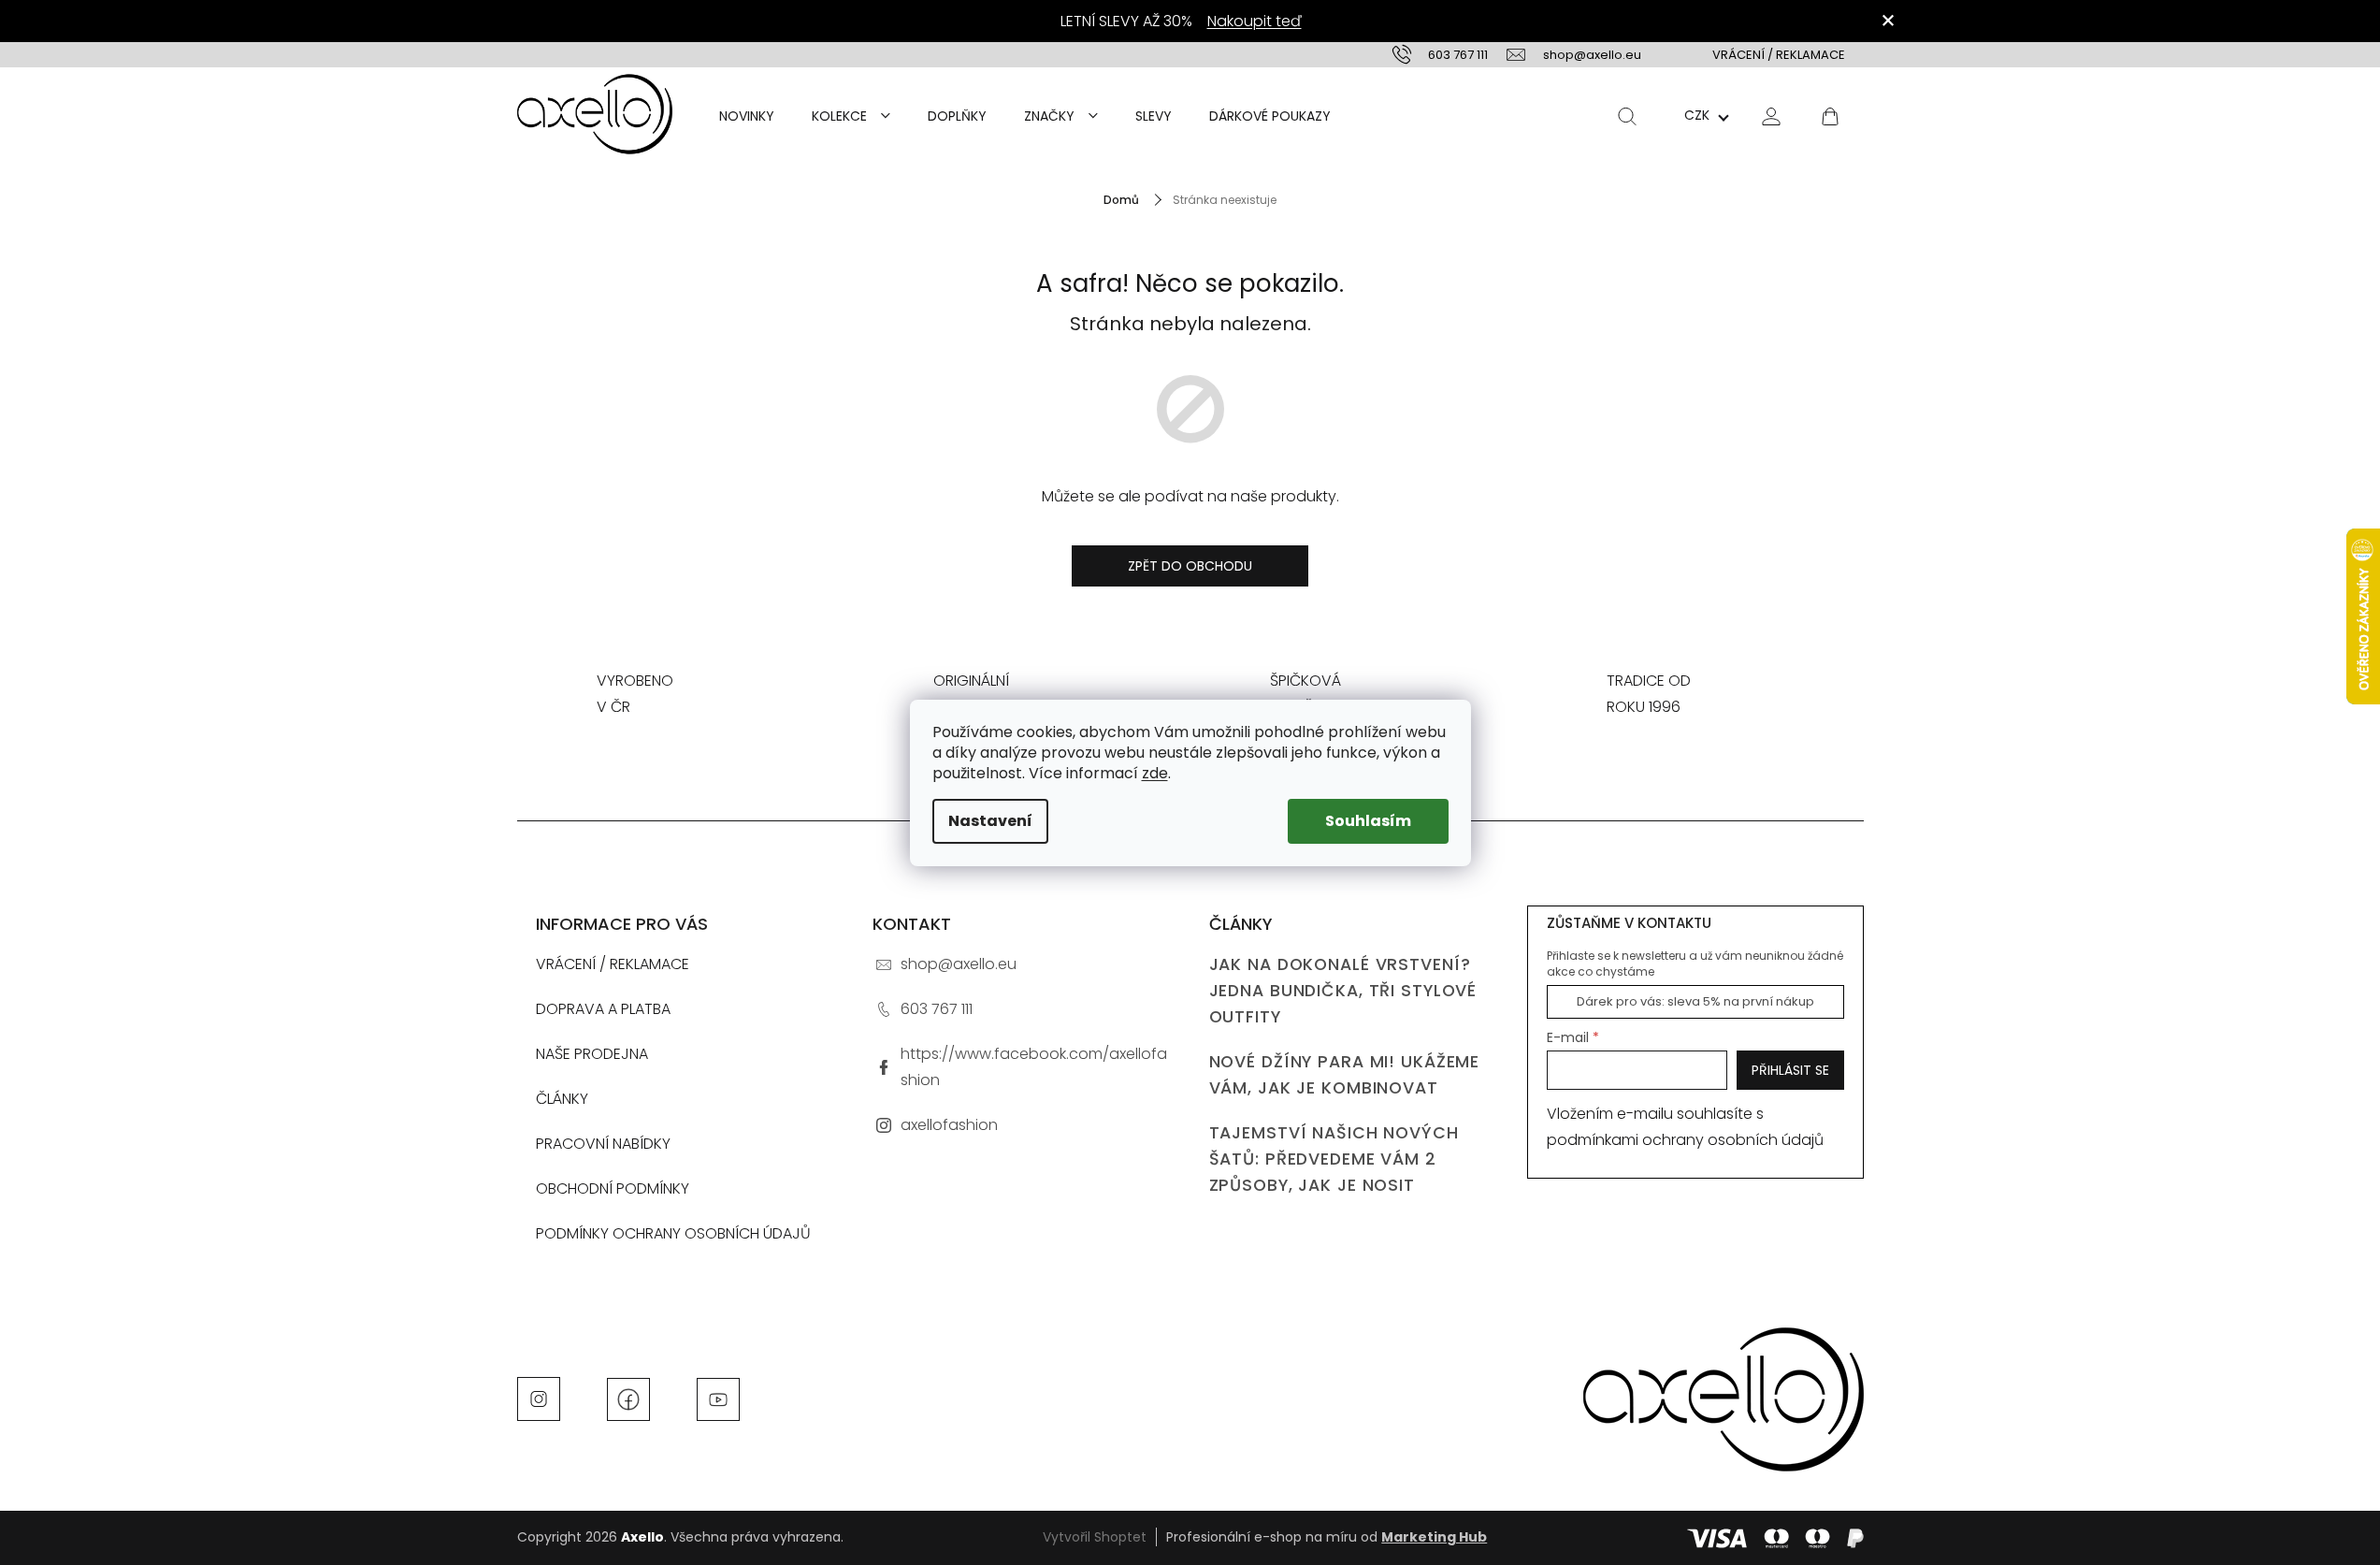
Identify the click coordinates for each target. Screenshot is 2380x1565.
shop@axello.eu (959, 964)
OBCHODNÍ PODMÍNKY (613, 1188)
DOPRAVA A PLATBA (603, 1009)
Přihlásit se (1790, 1070)
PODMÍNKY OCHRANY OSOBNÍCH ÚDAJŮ (673, 1233)
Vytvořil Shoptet (1095, 1537)
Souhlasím (1368, 821)
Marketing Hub (1434, 1537)
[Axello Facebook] (628, 1398)
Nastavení (990, 821)
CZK (1697, 115)
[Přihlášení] (1771, 116)
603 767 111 (937, 1009)
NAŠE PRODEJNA (592, 1054)
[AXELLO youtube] (718, 1398)
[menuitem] (747, 116)
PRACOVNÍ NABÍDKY (603, 1144)
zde (1155, 773)
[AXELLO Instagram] (539, 1398)
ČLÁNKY (562, 1099)
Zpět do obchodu (1190, 566)
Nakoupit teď (1255, 21)
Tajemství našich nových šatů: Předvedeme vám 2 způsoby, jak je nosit (1334, 1159)
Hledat (1627, 116)
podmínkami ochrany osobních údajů (1685, 1140)
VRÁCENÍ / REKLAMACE (1779, 55)
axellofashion (949, 1125)
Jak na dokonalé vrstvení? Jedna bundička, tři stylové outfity (1343, 991)
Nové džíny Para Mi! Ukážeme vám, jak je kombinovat (1345, 1075)
